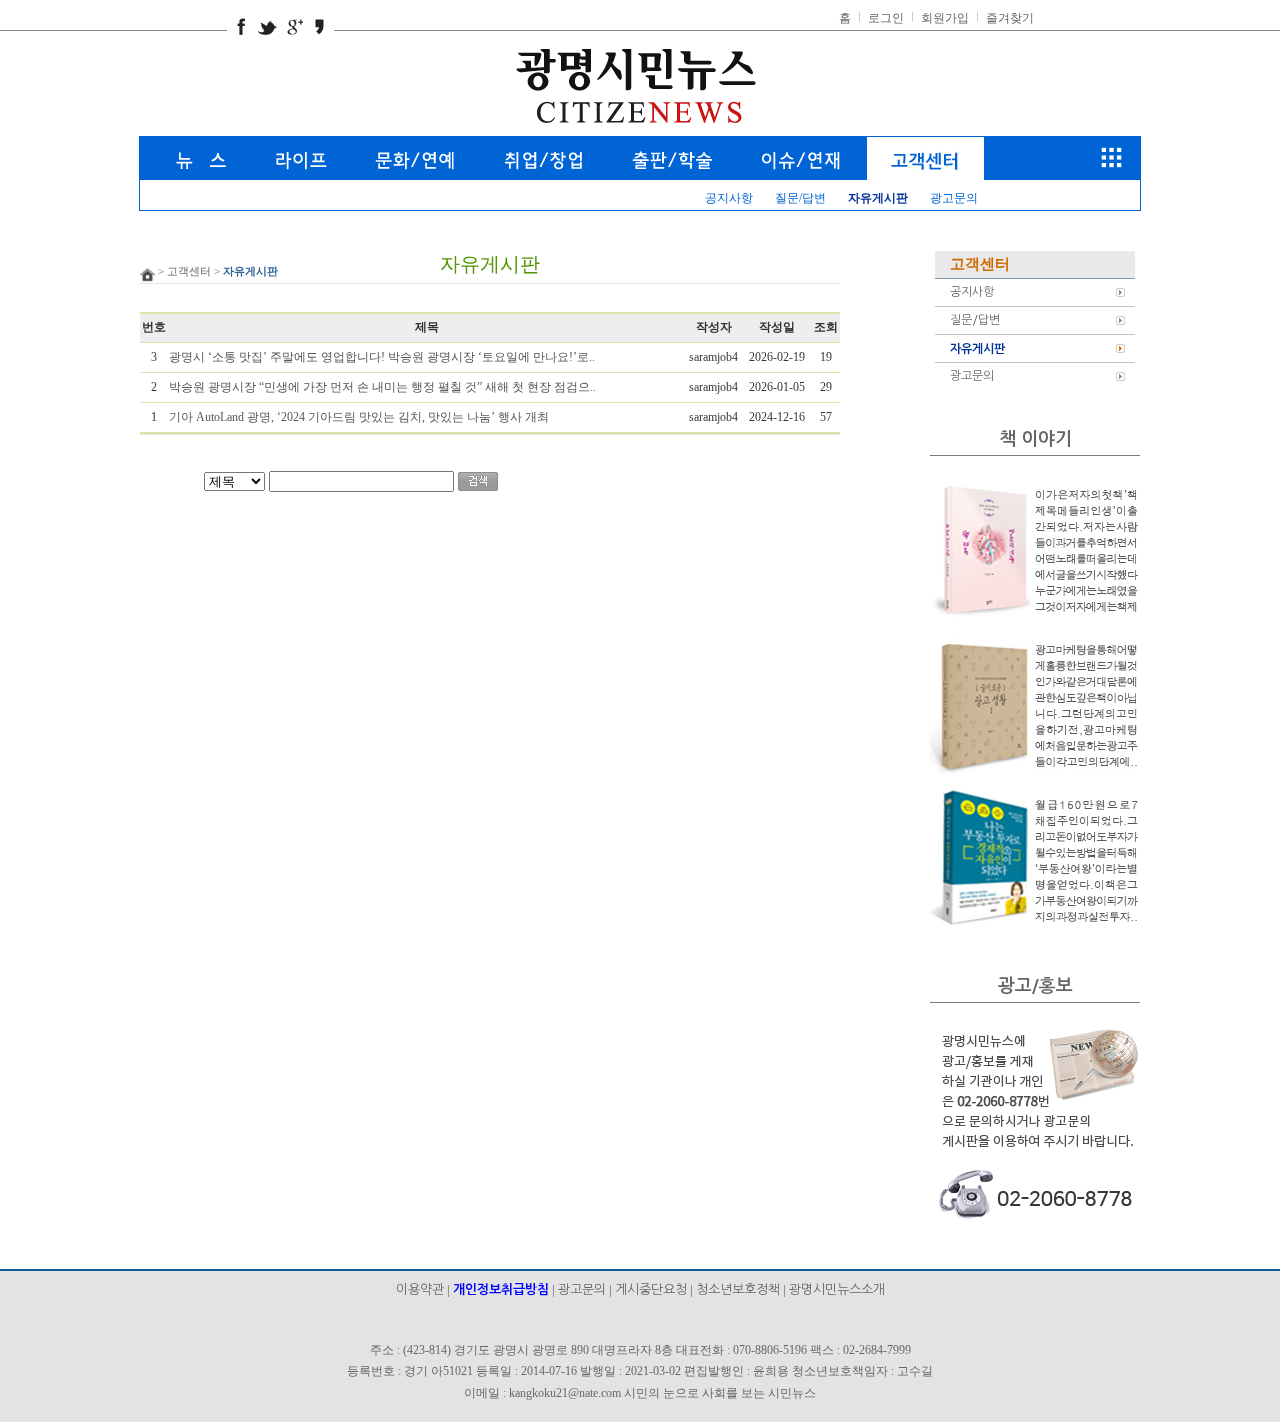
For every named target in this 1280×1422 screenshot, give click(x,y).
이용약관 (420, 1289)
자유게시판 (977, 349)
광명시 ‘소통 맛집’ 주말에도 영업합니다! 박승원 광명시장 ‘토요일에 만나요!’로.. (382, 357)
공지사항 (729, 198)
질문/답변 (800, 198)
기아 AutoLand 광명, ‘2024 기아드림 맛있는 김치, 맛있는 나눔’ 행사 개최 (359, 417)
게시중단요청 (651, 1289)
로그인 (887, 18)
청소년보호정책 (738, 1289)
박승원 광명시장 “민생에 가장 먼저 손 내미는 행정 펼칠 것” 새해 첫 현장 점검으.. (382, 387)
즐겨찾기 (1010, 18)
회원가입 (946, 18)
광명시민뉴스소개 (837, 1289)
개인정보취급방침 (501, 1289)
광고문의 (954, 198)
